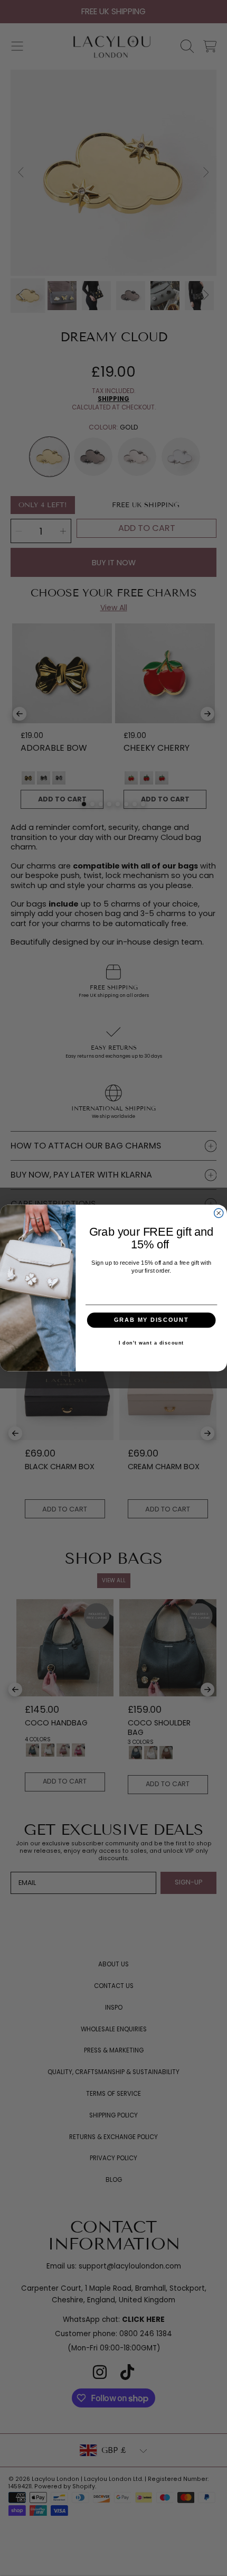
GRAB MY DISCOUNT (151, 1320)
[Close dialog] (219, 1213)
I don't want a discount (151, 1343)
